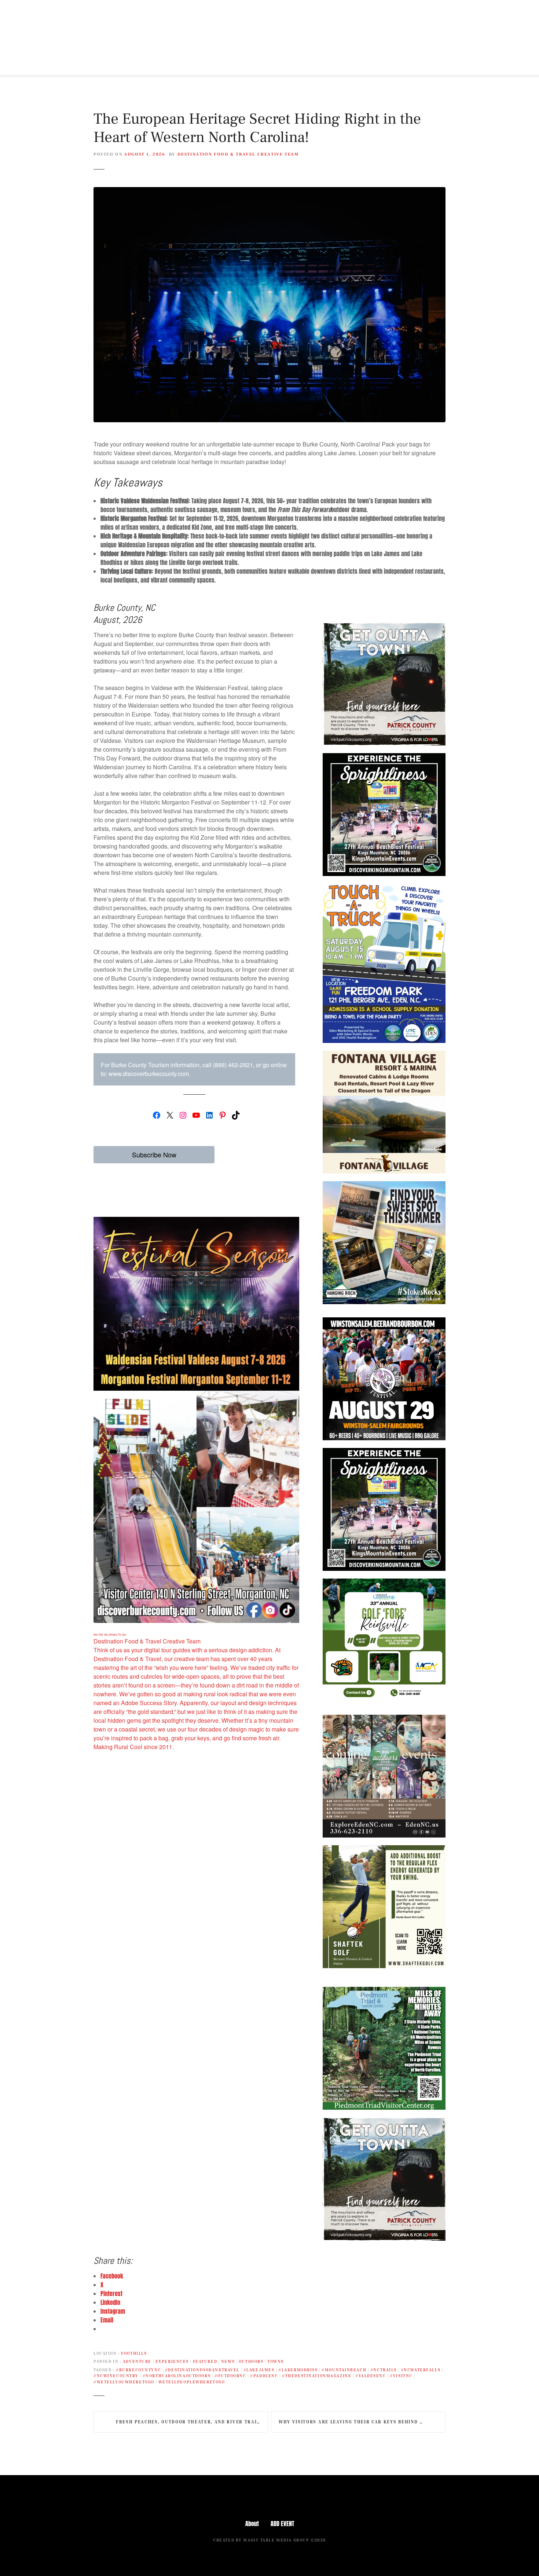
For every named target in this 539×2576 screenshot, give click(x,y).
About (252, 2524)
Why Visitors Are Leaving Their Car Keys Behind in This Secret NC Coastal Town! (362, 2422)
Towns (276, 2361)
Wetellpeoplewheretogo (192, 2382)
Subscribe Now (154, 1154)
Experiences (172, 2361)
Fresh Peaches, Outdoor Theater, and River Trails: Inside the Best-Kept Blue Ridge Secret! (192, 2422)
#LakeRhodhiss (298, 2370)
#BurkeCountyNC (138, 2370)
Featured (205, 2361)
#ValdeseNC (371, 2376)
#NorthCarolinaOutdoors (177, 2376)
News (228, 2361)
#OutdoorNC (230, 2376)
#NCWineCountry (116, 2376)
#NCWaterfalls (421, 2370)
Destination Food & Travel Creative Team (238, 154)
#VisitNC (401, 2376)
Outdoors (251, 2361)
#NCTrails (384, 2370)
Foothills (134, 2353)
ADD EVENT (282, 2524)
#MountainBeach (344, 2370)
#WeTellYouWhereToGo (124, 2382)
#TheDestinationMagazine (317, 2376)
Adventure (137, 2361)
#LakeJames (259, 2370)
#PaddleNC (264, 2376)
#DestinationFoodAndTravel (202, 2370)
